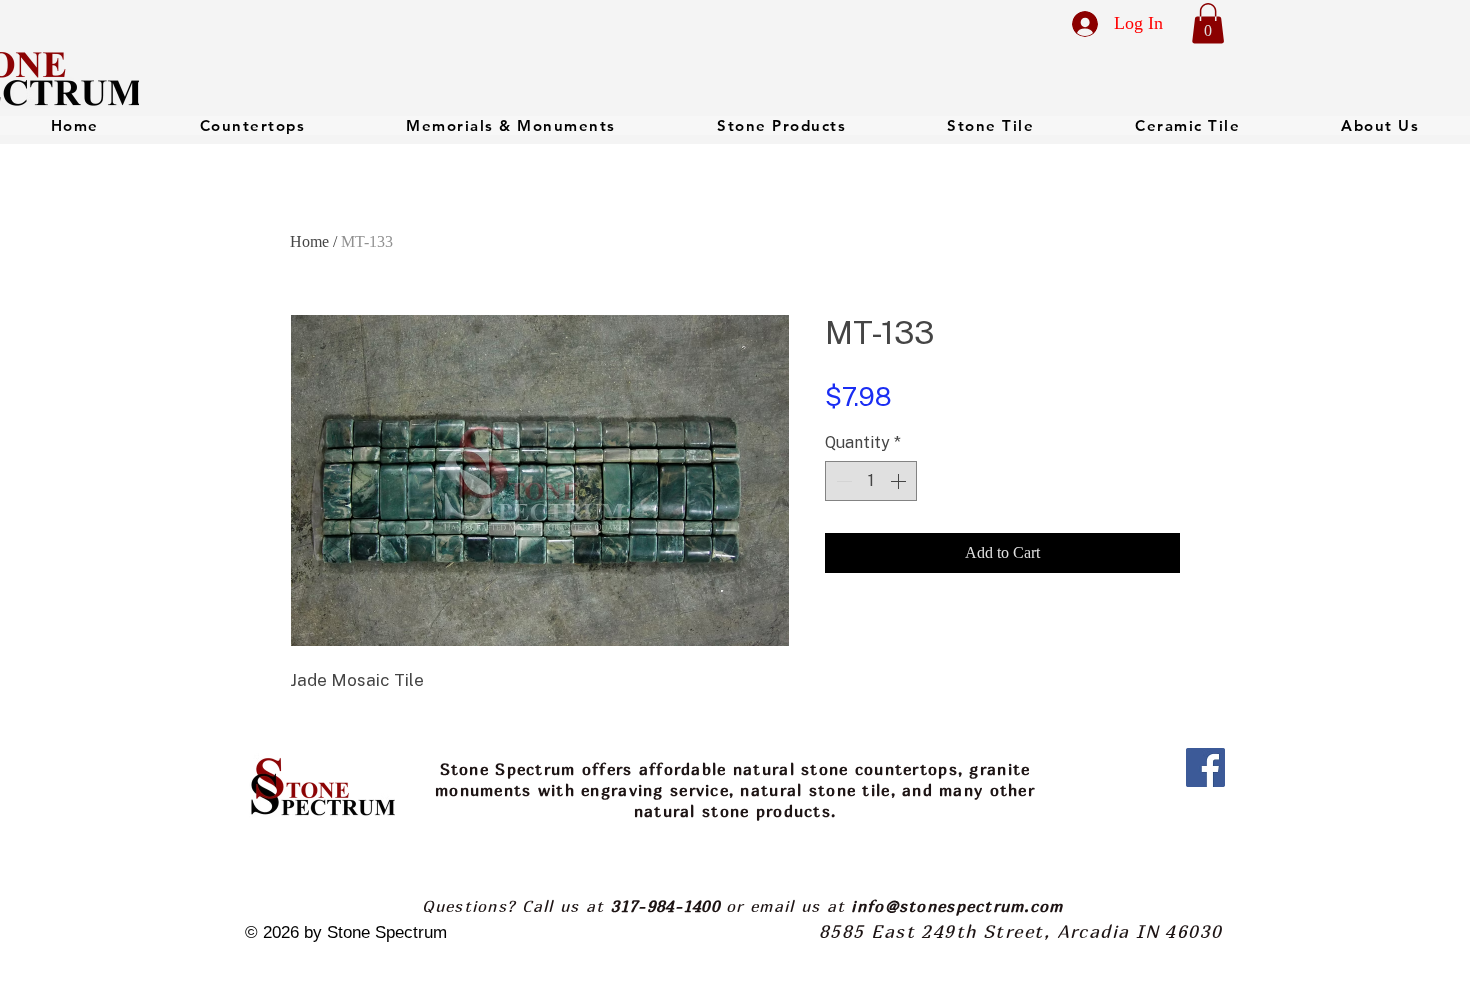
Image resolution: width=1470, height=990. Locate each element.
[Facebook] (1205, 767)
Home (309, 241)
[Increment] (900, 481)
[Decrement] (842, 481)
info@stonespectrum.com (957, 906)
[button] (1208, 23)
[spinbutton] (871, 481)
